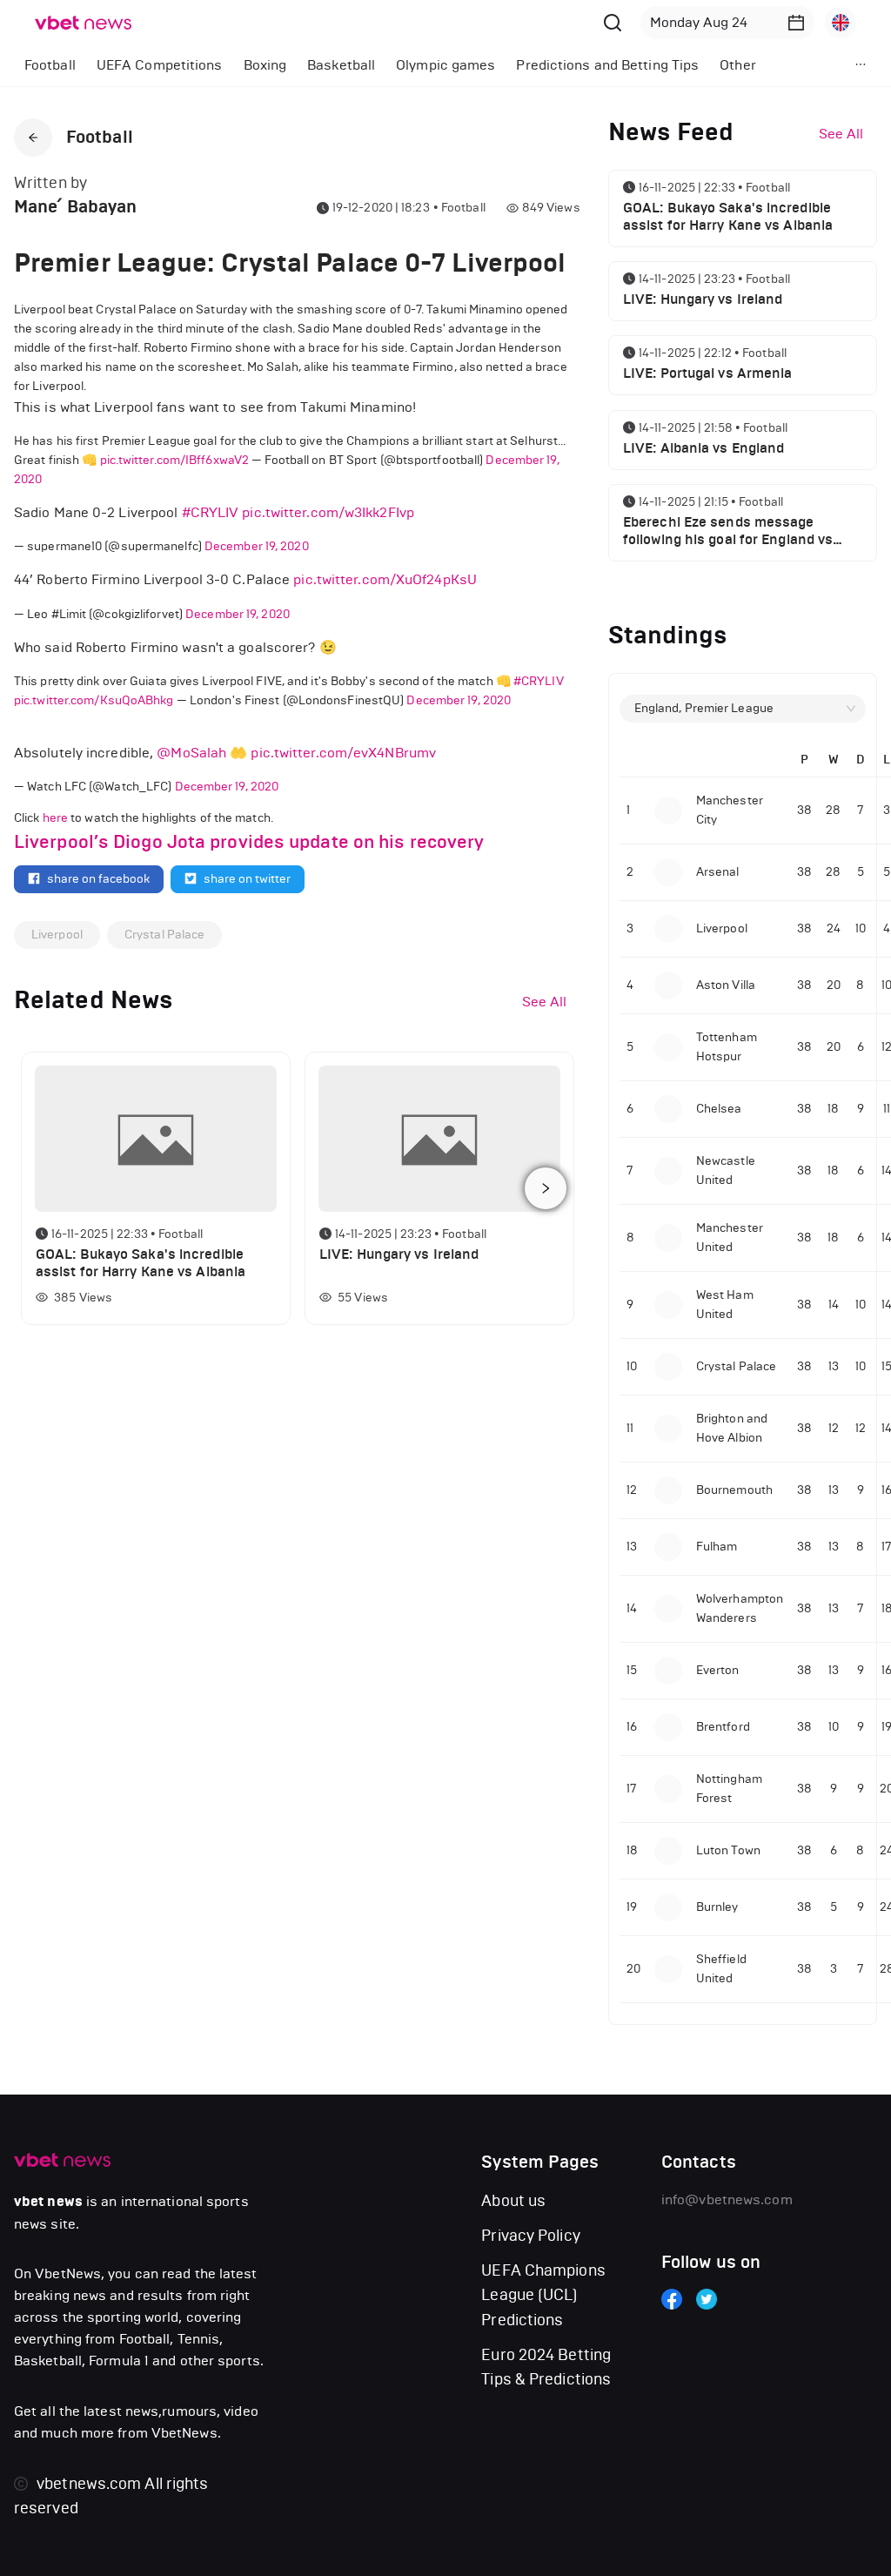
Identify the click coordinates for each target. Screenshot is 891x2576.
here (55, 818)
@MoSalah (191, 753)
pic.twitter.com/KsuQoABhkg (94, 700)
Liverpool (57, 935)
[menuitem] (50, 65)
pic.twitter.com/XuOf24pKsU (385, 579)
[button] (796, 23)
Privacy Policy (530, 2236)
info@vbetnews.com (727, 2199)
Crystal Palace (164, 935)
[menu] (409, 65)
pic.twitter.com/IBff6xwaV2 (175, 460)
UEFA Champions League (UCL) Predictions (543, 2295)
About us (513, 2201)
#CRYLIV (211, 512)
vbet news (48, 2202)
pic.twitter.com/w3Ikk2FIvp (328, 512)
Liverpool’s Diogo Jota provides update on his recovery (249, 842)
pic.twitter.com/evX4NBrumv (343, 753)
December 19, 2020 (257, 546)
